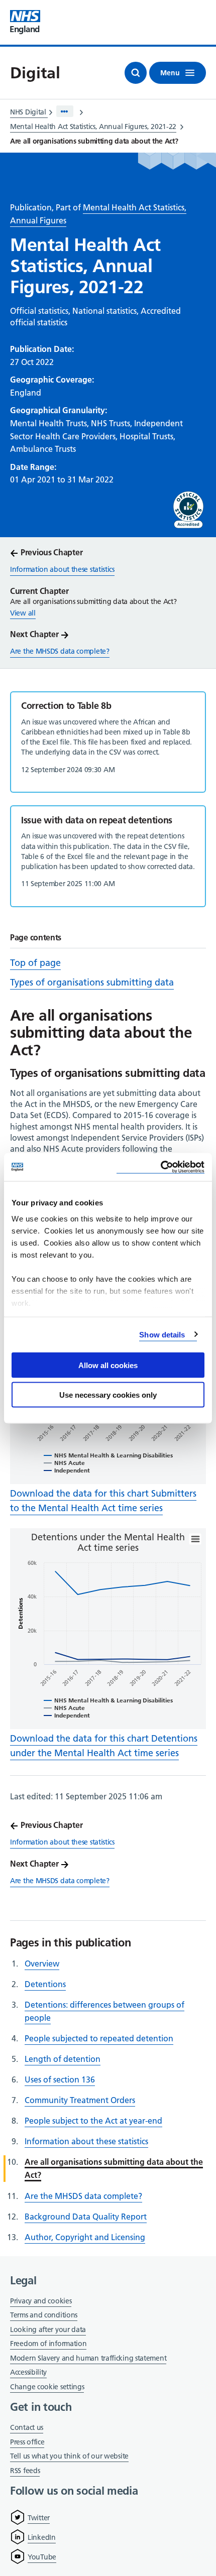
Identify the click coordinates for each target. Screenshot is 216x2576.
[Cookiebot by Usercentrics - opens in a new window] (160, 1167)
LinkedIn (42, 2537)
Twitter (39, 2518)
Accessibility (28, 2372)
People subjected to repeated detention (99, 2038)
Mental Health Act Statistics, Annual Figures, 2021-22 (93, 127)
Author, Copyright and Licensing (85, 2237)
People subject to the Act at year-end (93, 2121)
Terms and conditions (44, 2315)
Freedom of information (48, 2344)
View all (23, 613)
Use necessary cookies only (108, 1394)
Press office (27, 2443)
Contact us (27, 2427)
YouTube (42, 2557)
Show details (162, 1334)
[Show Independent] (67, 1470)
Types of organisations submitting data (92, 982)
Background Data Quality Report (86, 2217)
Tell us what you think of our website (69, 2456)
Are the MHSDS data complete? (83, 2196)
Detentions (45, 1984)
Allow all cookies (108, 1365)
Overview (42, 1964)
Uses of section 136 (60, 2079)
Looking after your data (48, 2329)
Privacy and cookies (41, 2301)
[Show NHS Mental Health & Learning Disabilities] (108, 1455)
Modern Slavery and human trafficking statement (88, 2359)
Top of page (35, 963)
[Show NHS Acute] (64, 1463)
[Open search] (136, 73)
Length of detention (63, 2059)
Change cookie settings (47, 2387)
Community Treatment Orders (80, 2100)
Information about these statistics (86, 2141)
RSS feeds (25, 2471)
